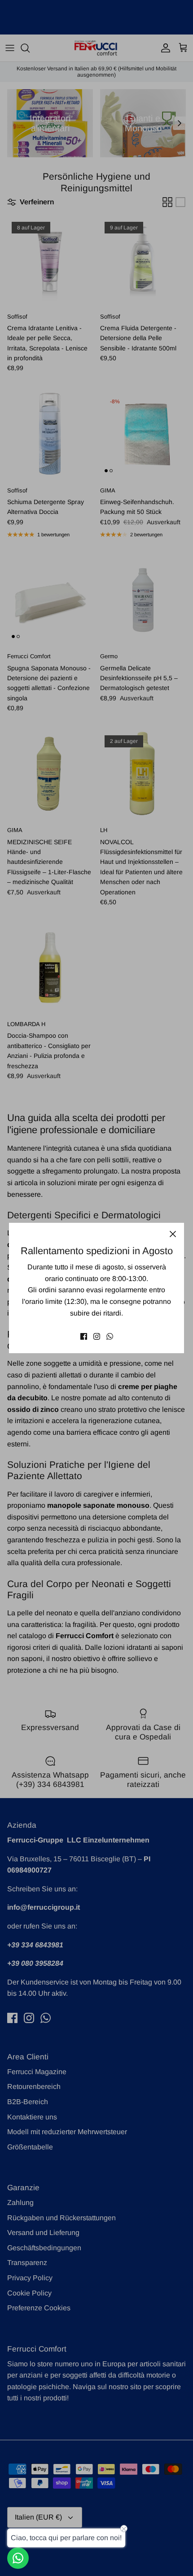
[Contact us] (18, 2558)
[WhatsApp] (110, 1336)
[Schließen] (173, 1234)
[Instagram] (97, 1336)
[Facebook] (84, 1336)
